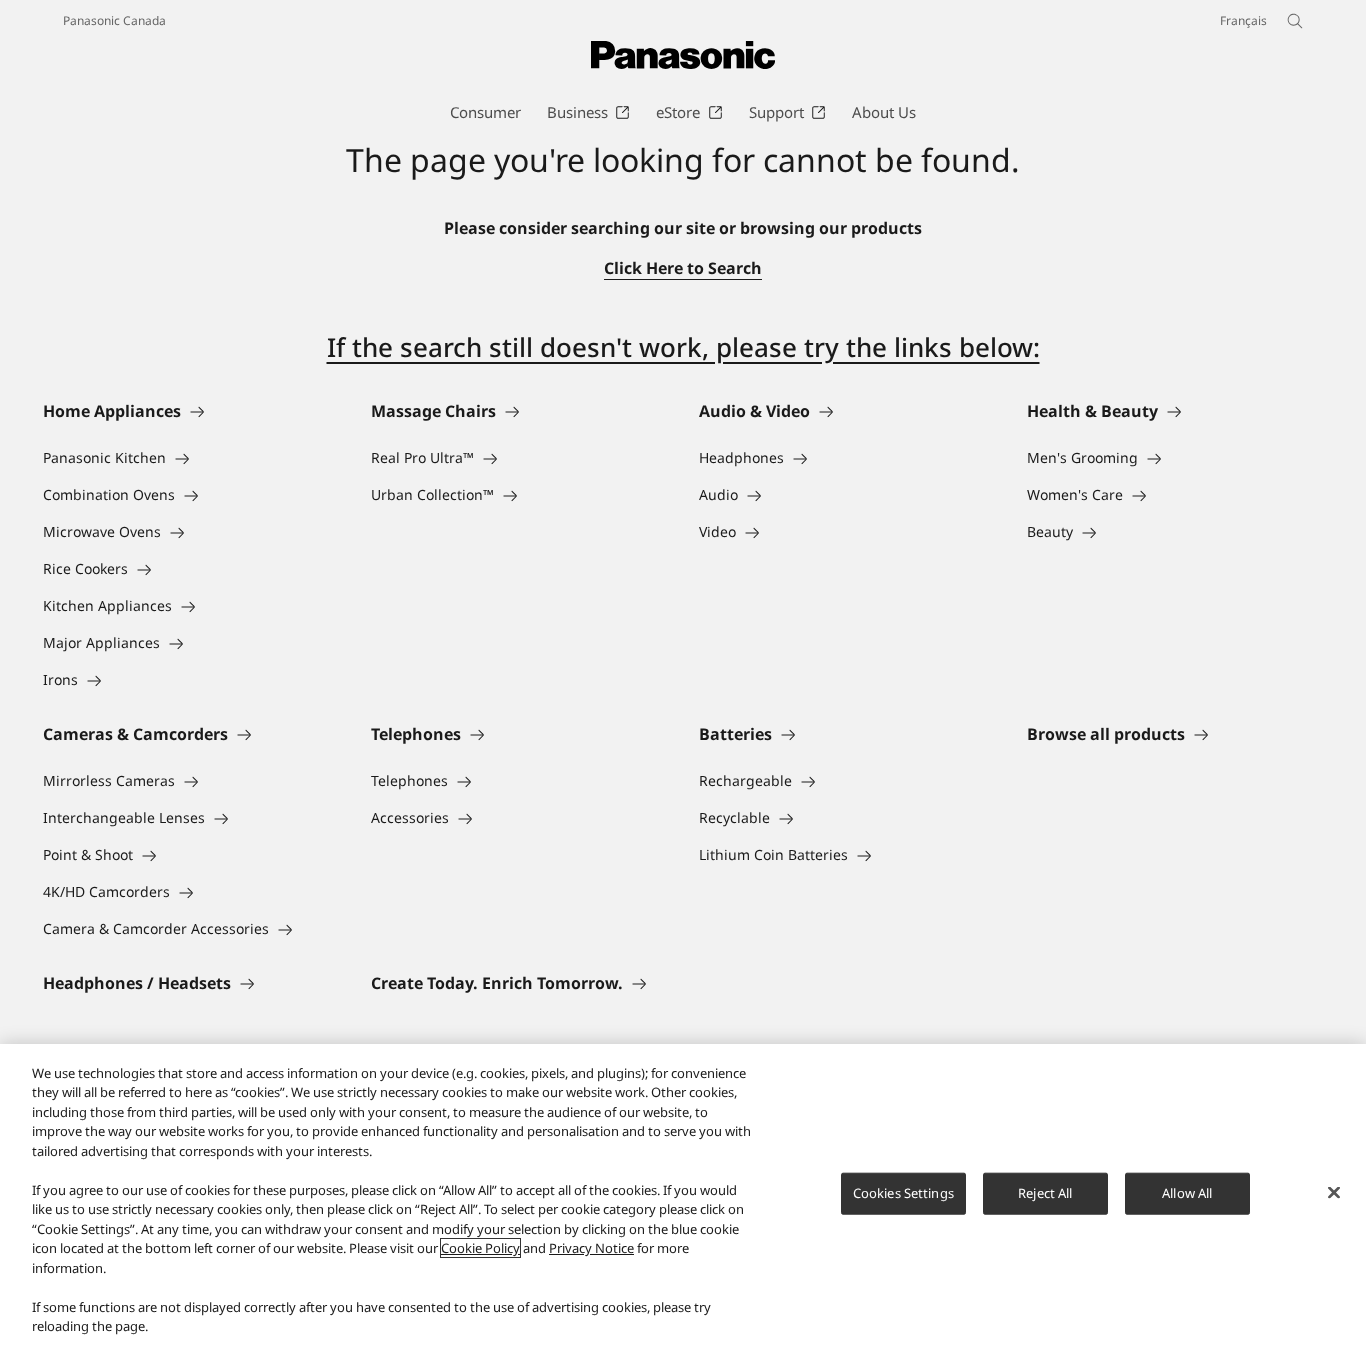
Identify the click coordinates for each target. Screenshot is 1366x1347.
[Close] (1334, 1193)
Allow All (1187, 1193)
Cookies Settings (903, 1193)
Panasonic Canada (114, 20)
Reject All (1045, 1193)
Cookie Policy (480, 1248)
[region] (683, 1195)
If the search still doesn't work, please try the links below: (683, 347)
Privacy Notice (591, 1248)
